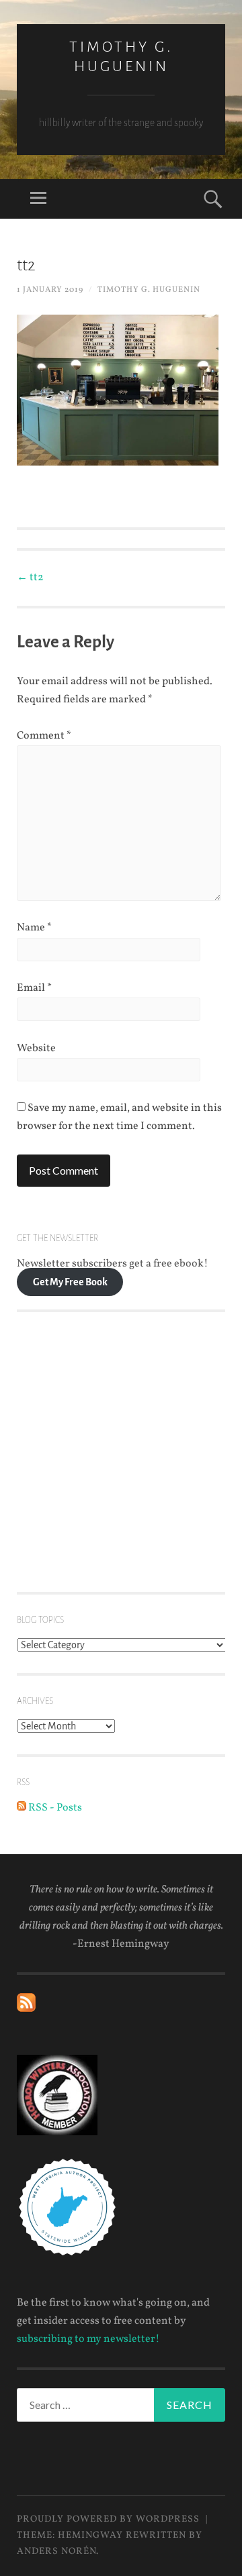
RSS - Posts (54, 1808)
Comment (44, 736)
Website (36, 1049)
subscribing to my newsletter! (88, 2339)
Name (34, 928)
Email (34, 988)
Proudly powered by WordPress (108, 2519)
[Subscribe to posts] (26, 2009)
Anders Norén (56, 2552)
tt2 (30, 578)
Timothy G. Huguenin (149, 290)
